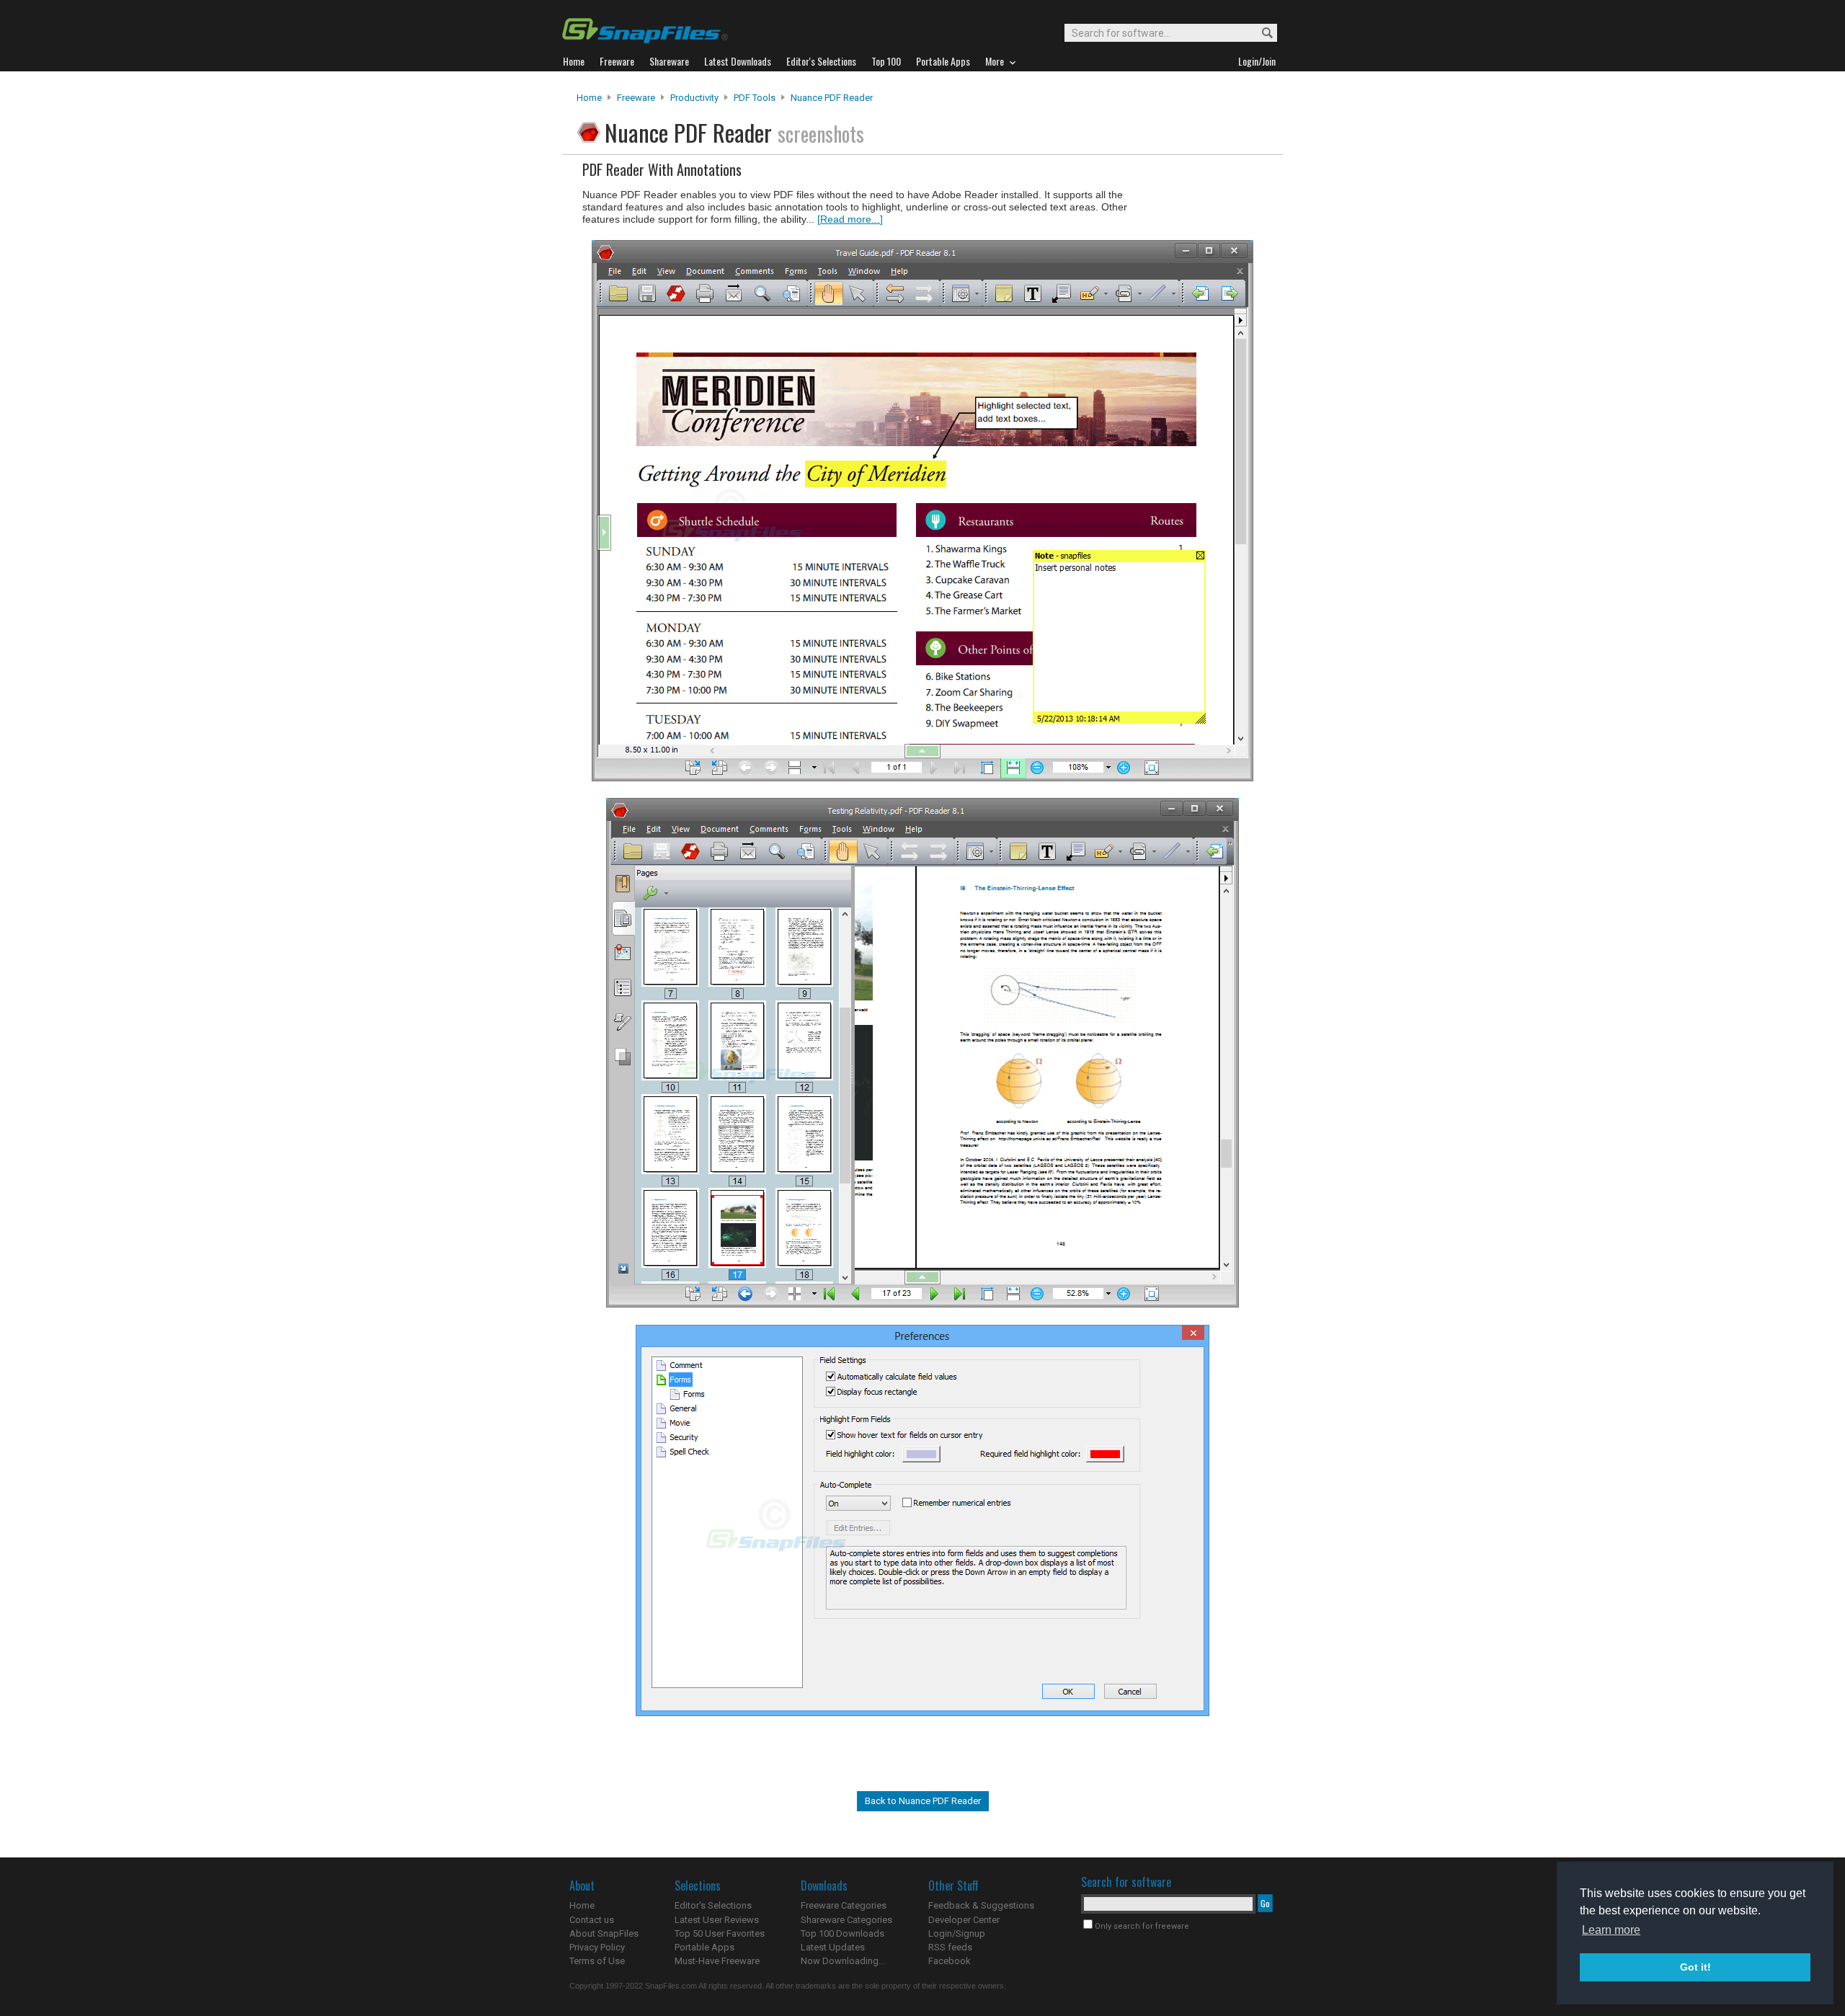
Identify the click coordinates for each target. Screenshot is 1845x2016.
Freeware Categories (844, 1905)
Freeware (636, 98)
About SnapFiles (604, 1933)
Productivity (694, 98)
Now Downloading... (843, 1961)
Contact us (592, 1920)
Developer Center (964, 1920)
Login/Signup (957, 1933)
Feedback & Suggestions (981, 1905)
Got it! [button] (1695, 1967)
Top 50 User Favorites (720, 1933)
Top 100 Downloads (843, 1933)
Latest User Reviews (717, 1920)
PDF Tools (755, 98)
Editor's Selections (713, 1905)
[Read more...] (850, 219)
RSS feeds (950, 1947)
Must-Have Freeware (717, 1961)
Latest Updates (833, 1947)
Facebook (950, 1961)
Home (589, 98)
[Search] (1261, 34)
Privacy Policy (597, 1947)
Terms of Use (597, 1961)
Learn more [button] (1611, 1930)
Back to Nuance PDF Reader (923, 1801)
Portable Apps (704, 1947)
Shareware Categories (846, 1920)
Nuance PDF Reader (832, 98)
